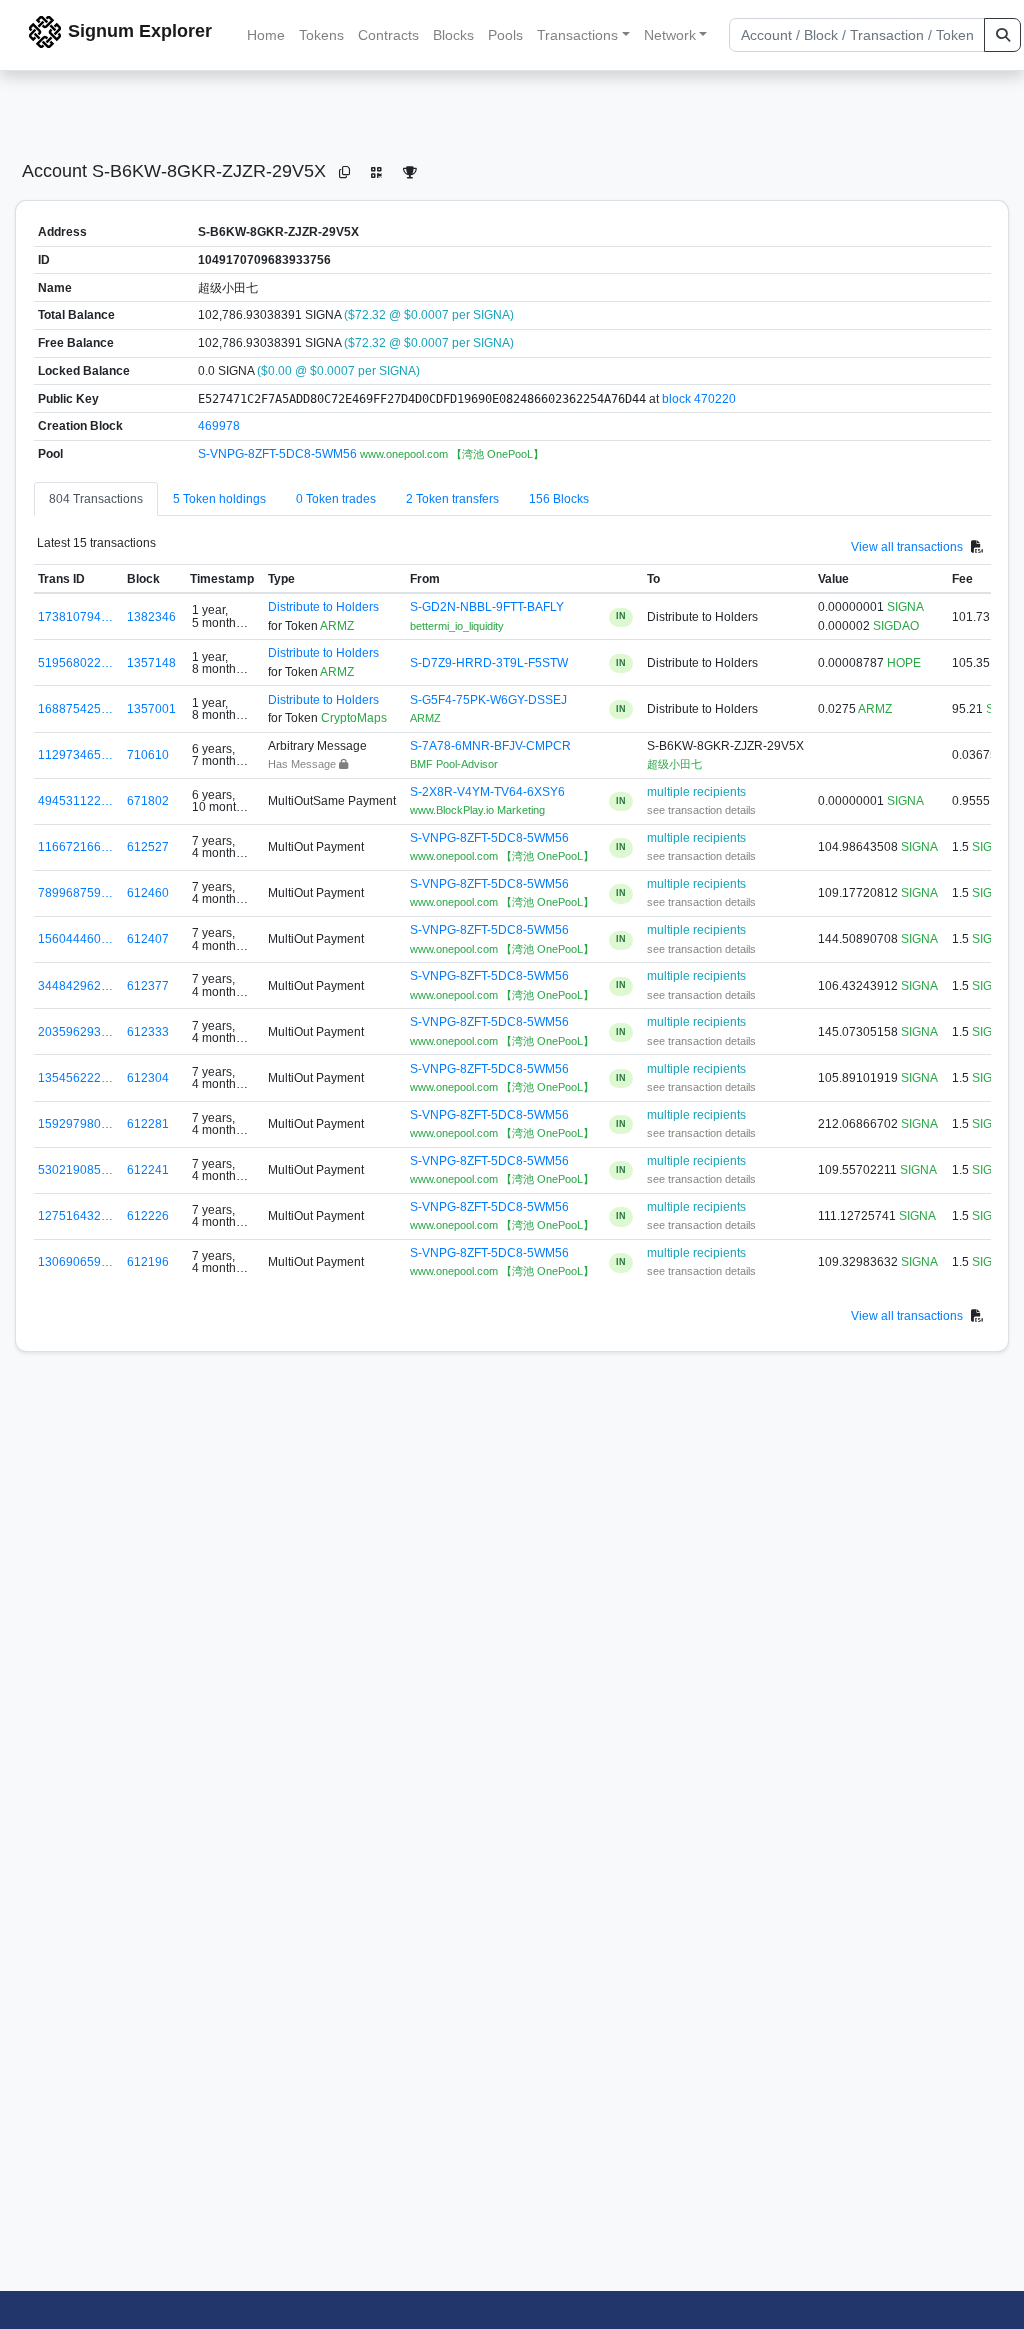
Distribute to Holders (323, 607)
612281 (148, 1124)
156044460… (75, 939)
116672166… (75, 847)
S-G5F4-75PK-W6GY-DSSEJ (488, 700)
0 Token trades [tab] (336, 499)
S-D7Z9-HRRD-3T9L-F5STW (489, 663)
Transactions (577, 35)
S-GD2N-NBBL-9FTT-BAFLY (487, 607)
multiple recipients (696, 792)
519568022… (75, 663)
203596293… (75, 1032)
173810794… (75, 617)
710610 (148, 755)
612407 (148, 939)
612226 (148, 1216)
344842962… (75, 986)
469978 (219, 426)
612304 (148, 1078)
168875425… (75, 709)
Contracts (388, 35)
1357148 (151, 663)
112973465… (75, 755)
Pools (505, 35)
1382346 (151, 617)
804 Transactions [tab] (96, 499)
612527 (148, 847)
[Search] (1002, 35)
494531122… (75, 801)
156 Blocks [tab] (559, 499)
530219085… (75, 1170)
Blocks (453, 35)
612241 (148, 1170)
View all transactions (907, 546)
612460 (148, 893)
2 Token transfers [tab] (452, 499)
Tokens (321, 35)
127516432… (75, 1216)
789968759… (75, 893)
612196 (148, 1262)
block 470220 (699, 399)
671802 (148, 801)
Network (670, 35)
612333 (148, 1032)
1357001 (151, 709)
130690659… (75, 1262)
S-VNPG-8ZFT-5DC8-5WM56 (279, 454)
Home (266, 35)
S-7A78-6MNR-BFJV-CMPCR (490, 746)
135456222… (75, 1078)
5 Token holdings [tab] (219, 499)
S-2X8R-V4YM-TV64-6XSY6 (487, 792)
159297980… (75, 1124)
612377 (148, 986)
